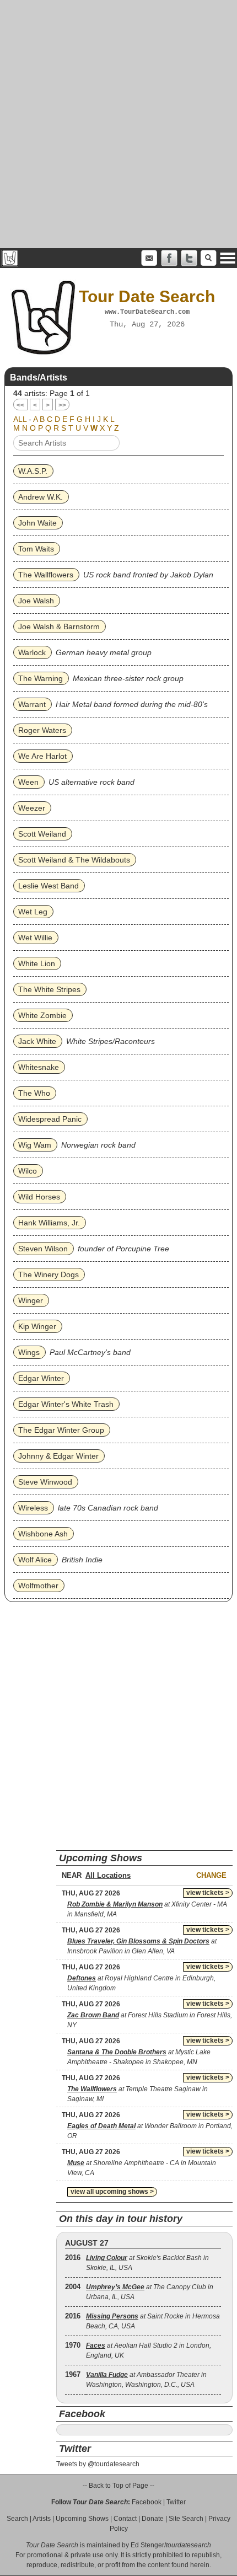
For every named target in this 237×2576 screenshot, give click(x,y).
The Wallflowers (46, 575)
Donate (153, 2519)
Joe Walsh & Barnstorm (59, 626)
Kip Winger (37, 1326)
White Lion (37, 963)
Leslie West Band (49, 886)
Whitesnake (39, 1067)
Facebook (147, 2502)
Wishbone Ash (43, 1534)
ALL (20, 419)
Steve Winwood (45, 1482)
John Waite (37, 523)
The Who (34, 1093)
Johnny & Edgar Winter (58, 1456)
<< (20, 405)
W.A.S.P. (33, 471)
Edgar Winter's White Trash (66, 1404)
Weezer (32, 808)
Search (17, 2519)
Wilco (28, 1171)
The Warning (41, 678)
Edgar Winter (41, 1378)
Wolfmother (38, 1586)
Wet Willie (35, 938)
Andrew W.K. (41, 497)
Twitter (176, 2502)
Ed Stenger (147, 2545)
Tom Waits (36, 549)
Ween (28, 782)
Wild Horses (39, 1197)
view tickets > (208, 1893)
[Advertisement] (118, 124)
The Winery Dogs (49, 1274)
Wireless (33, 1508)
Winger (31, 1300)
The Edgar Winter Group (61, 1430)
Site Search (186, 2519)
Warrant (32, 704)
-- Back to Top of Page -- (118, 2486)
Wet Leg (33, 912)
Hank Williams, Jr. (49, 1223)
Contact (125, 2519)
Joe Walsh (36, 601)
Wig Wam (35, 1145)
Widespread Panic (50, 1119)
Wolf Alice (35, 1560)
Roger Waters (42, 730)
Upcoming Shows (82, 2519)
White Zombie (42, 1015)
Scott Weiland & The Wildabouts (74, 860)
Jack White (37, 1041)
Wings (29, 1352)
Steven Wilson (43, 1249)
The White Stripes (49, 989)
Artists (42, 2519)
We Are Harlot (42, 756)
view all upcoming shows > (112, 2192)
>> (62, 405)
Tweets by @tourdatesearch (98, 2464)
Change (211, 1875)
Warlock (32, 652)
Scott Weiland (42, 834)
